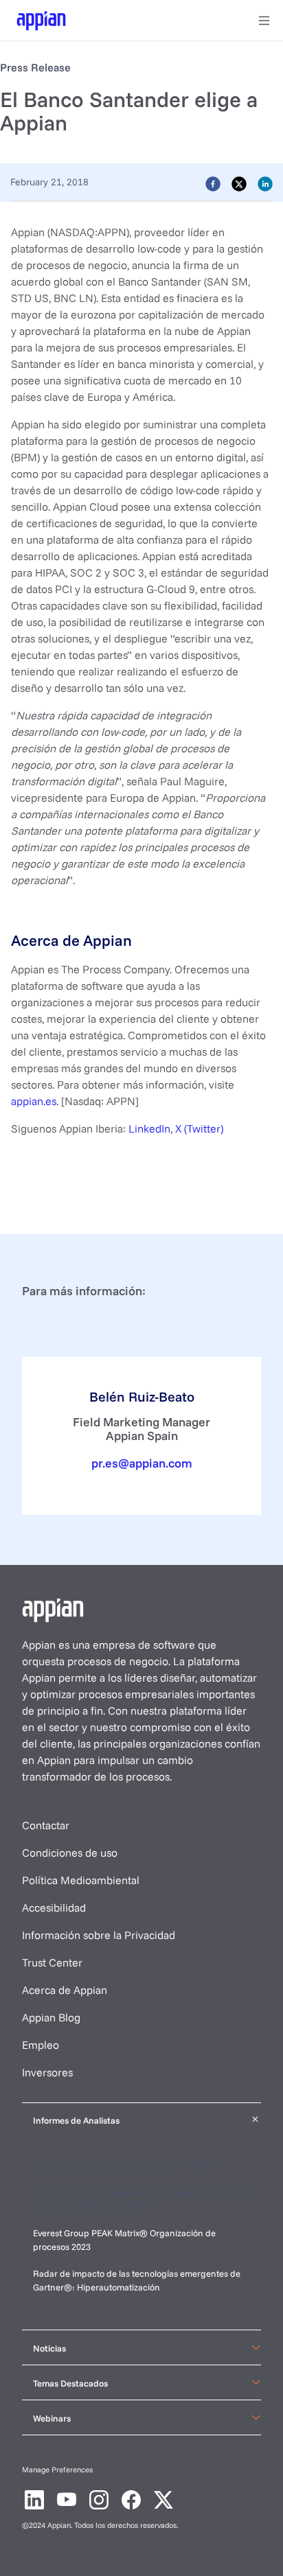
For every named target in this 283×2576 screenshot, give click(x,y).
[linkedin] (265, 183)
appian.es (34, 1101)
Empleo (41, 2045)
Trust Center (52, 1962)
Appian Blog (51, 2017)
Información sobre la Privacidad (99, 1935)
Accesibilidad (54, 1907)
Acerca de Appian (65, 1990)
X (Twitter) (199, 1128)
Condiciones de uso (70, 1853)
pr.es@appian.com (142, 1463)
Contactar (46, 1825)
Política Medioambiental (81, 1880)
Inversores (47, 2072)
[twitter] (239, 183)
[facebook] (213, 183)
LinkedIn (149, 1128)
